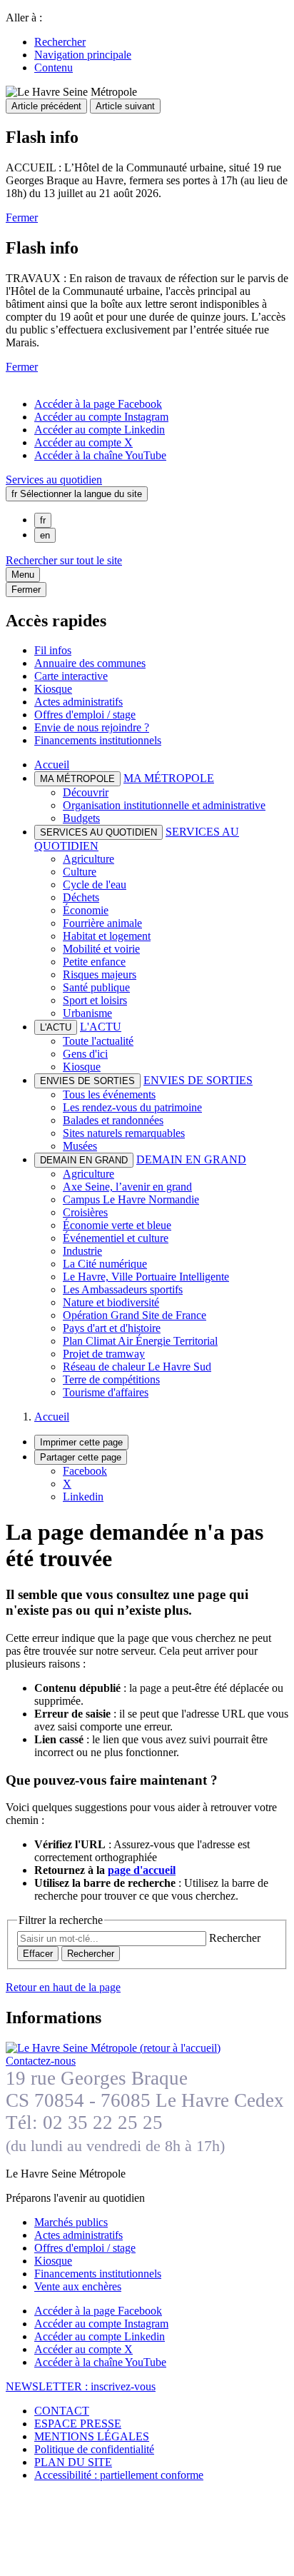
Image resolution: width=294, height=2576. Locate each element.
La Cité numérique (105, 1264)
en (45, 535)
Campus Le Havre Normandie (131, 1199)
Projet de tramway (104, 1354)
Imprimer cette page (81, 1442)
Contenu (54, 67)
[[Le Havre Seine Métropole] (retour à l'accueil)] (113, 2048)
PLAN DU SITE (73, 2462)
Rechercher (60, 42)
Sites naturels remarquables (124, 1133)
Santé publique (96, 987)
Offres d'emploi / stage (85, 715)
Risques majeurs (100, 974)
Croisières (85, 1212)
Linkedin (83, 1497)
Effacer (38, 1954)
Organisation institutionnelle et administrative (164, 805)
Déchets (81, 897)
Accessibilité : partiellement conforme (119, 2475)
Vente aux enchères (78, 2286)
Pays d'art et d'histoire (112, 1328)
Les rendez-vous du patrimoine (132, 1107)
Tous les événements (109, 1094)
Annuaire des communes (90, 663)
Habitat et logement (107, 936)
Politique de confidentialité (94, 2449)
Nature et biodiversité (111, 1302)
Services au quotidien (54, 480)
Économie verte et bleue (117, 1225)
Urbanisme (87, 1013)
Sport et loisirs (95, 1000)
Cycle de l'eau (95, 884)
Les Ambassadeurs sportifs (123, 1289)
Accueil (52, 765)
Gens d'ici (85, 1054)
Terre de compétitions (111, 1379)
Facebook (85, 1471)
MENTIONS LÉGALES (92, 2436)
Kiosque (53, 689)
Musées (80, 1146)
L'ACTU (101, 1027)
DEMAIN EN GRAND (191, 1159)
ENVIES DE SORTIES (198, 1080)
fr (43, 520)
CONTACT (62, 2411)
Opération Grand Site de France (135, 1315)
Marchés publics (71, 2222)
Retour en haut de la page (63, 1987)
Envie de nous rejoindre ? (92, 727)
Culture (80, 872)
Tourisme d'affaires (106, 1392)
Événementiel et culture (116, 1238)
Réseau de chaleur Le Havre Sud (137, 1367)
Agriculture (88, 859)
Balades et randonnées (113, 1120)
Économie (86, 910)
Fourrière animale (102, 923)
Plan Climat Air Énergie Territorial (140, 1341)
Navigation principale (83, 55)
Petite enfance (94, 962)
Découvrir (86, 792)
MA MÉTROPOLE (169, 778)
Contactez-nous (41, 2061)
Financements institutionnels (98, 740)
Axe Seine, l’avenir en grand (127, 1187)
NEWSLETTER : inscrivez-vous (81, 2386)
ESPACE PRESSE (78, 2424)
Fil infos (53, 650)
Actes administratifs (78, 702)
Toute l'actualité (98, 1041)
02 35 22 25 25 (103, 2123)
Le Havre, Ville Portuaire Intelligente (146, 1277)
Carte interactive (71, 676)
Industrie (82, 1251)
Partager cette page (81, 1457)
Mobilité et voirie (101, 949)
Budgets (81, 818)
